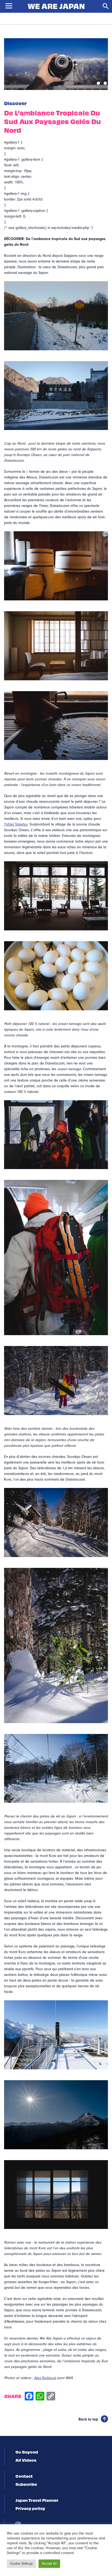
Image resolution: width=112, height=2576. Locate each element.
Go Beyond (27, 2452)
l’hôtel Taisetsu (16, 824)
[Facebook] (29, 2397)
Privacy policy (30, 2508)
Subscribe (26, 2484)
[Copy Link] (51, 2397)
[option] (56, 64)
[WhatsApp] (40, 2397)
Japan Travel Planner (37, 2500)
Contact (24, 2476)
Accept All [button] (49, 2564)
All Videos (26, 2460)
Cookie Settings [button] (21, 2564)
